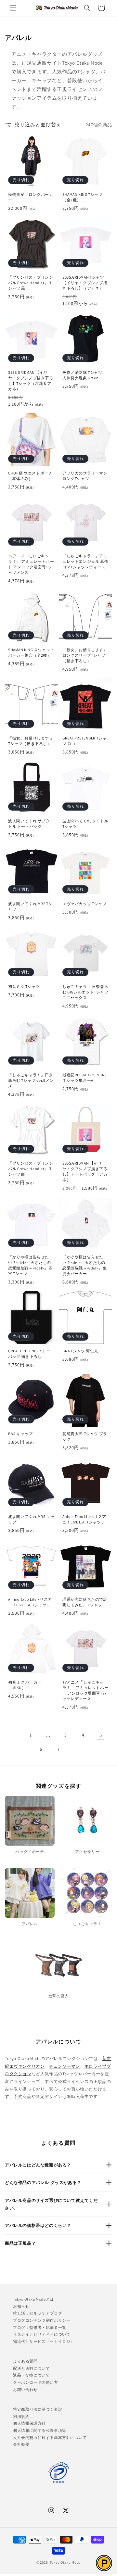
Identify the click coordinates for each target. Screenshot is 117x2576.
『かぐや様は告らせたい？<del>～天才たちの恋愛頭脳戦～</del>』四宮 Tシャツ (30, 1265)
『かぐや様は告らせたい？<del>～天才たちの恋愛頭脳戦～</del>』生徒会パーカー (84, 1265)
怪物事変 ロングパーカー (31, 197)
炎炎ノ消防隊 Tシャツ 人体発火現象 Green (84, 375)
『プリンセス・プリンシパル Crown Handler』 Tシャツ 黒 (31, 283)
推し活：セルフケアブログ (38, 2313)
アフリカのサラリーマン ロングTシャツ (85, 476)
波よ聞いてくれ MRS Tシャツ (30, 906)
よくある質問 (25, 2361)
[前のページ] (13, 1735)
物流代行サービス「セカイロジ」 (44, 2341)
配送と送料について (31, 2368)
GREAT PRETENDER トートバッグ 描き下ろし (31, 1354)
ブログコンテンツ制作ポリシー (42, 2320)
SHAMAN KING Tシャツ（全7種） (83, 197)
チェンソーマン (65, 2066)
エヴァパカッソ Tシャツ (84, 904)
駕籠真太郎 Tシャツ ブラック (85, 1436)
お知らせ (21, 2306)
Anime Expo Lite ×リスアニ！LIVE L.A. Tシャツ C (30, 1602)
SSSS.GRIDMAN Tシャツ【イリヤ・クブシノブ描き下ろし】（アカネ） (85, 283)
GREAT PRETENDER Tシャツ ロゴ (84, 741)
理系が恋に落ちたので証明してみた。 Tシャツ (85, 1602)
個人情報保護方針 (29, 2423)
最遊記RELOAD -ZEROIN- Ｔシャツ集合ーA (84, 1078)
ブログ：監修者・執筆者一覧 (40, 2327)
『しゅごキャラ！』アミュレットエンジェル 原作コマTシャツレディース (85, 561)
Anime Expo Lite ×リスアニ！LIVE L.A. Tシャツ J (84, 1519)
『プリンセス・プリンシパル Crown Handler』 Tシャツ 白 (31, 1169)
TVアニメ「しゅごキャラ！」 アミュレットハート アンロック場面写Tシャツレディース (85, 1690)
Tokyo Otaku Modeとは (33, 2299)
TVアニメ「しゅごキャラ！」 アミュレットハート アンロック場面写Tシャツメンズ (31, 564)
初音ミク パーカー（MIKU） (25, 1685)
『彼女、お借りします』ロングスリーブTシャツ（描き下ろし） (85, 655)
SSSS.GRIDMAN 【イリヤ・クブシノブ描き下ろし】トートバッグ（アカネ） (85, 1171)
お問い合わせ (25, 2389)
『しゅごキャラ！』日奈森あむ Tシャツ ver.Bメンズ (31, 1080)
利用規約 (21, 2416)
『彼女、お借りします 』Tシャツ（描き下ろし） (31, 741)
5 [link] (101, 1735)
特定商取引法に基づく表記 (38, 2409)
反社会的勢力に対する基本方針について (50, 2437)
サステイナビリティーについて (42, 2334)
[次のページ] (76, 1749)
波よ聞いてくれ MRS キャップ (31, 1519)
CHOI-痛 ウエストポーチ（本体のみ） (30, 476)
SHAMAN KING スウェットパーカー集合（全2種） (31, 652)
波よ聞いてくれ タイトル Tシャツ (85, 824)
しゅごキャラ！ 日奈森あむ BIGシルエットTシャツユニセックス (85, 992)
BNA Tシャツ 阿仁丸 (80, 1351)
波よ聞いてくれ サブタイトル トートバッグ (31, 824)
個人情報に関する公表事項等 (40, 2430)
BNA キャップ (20, 1434)
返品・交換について (31, 2375)
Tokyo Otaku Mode (65, 2562)
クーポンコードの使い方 (36, 2382)
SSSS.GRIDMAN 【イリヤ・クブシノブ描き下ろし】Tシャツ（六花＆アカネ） (31, 381)
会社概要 (21, 2444)
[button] (13, 8)
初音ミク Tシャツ (24, 986)
